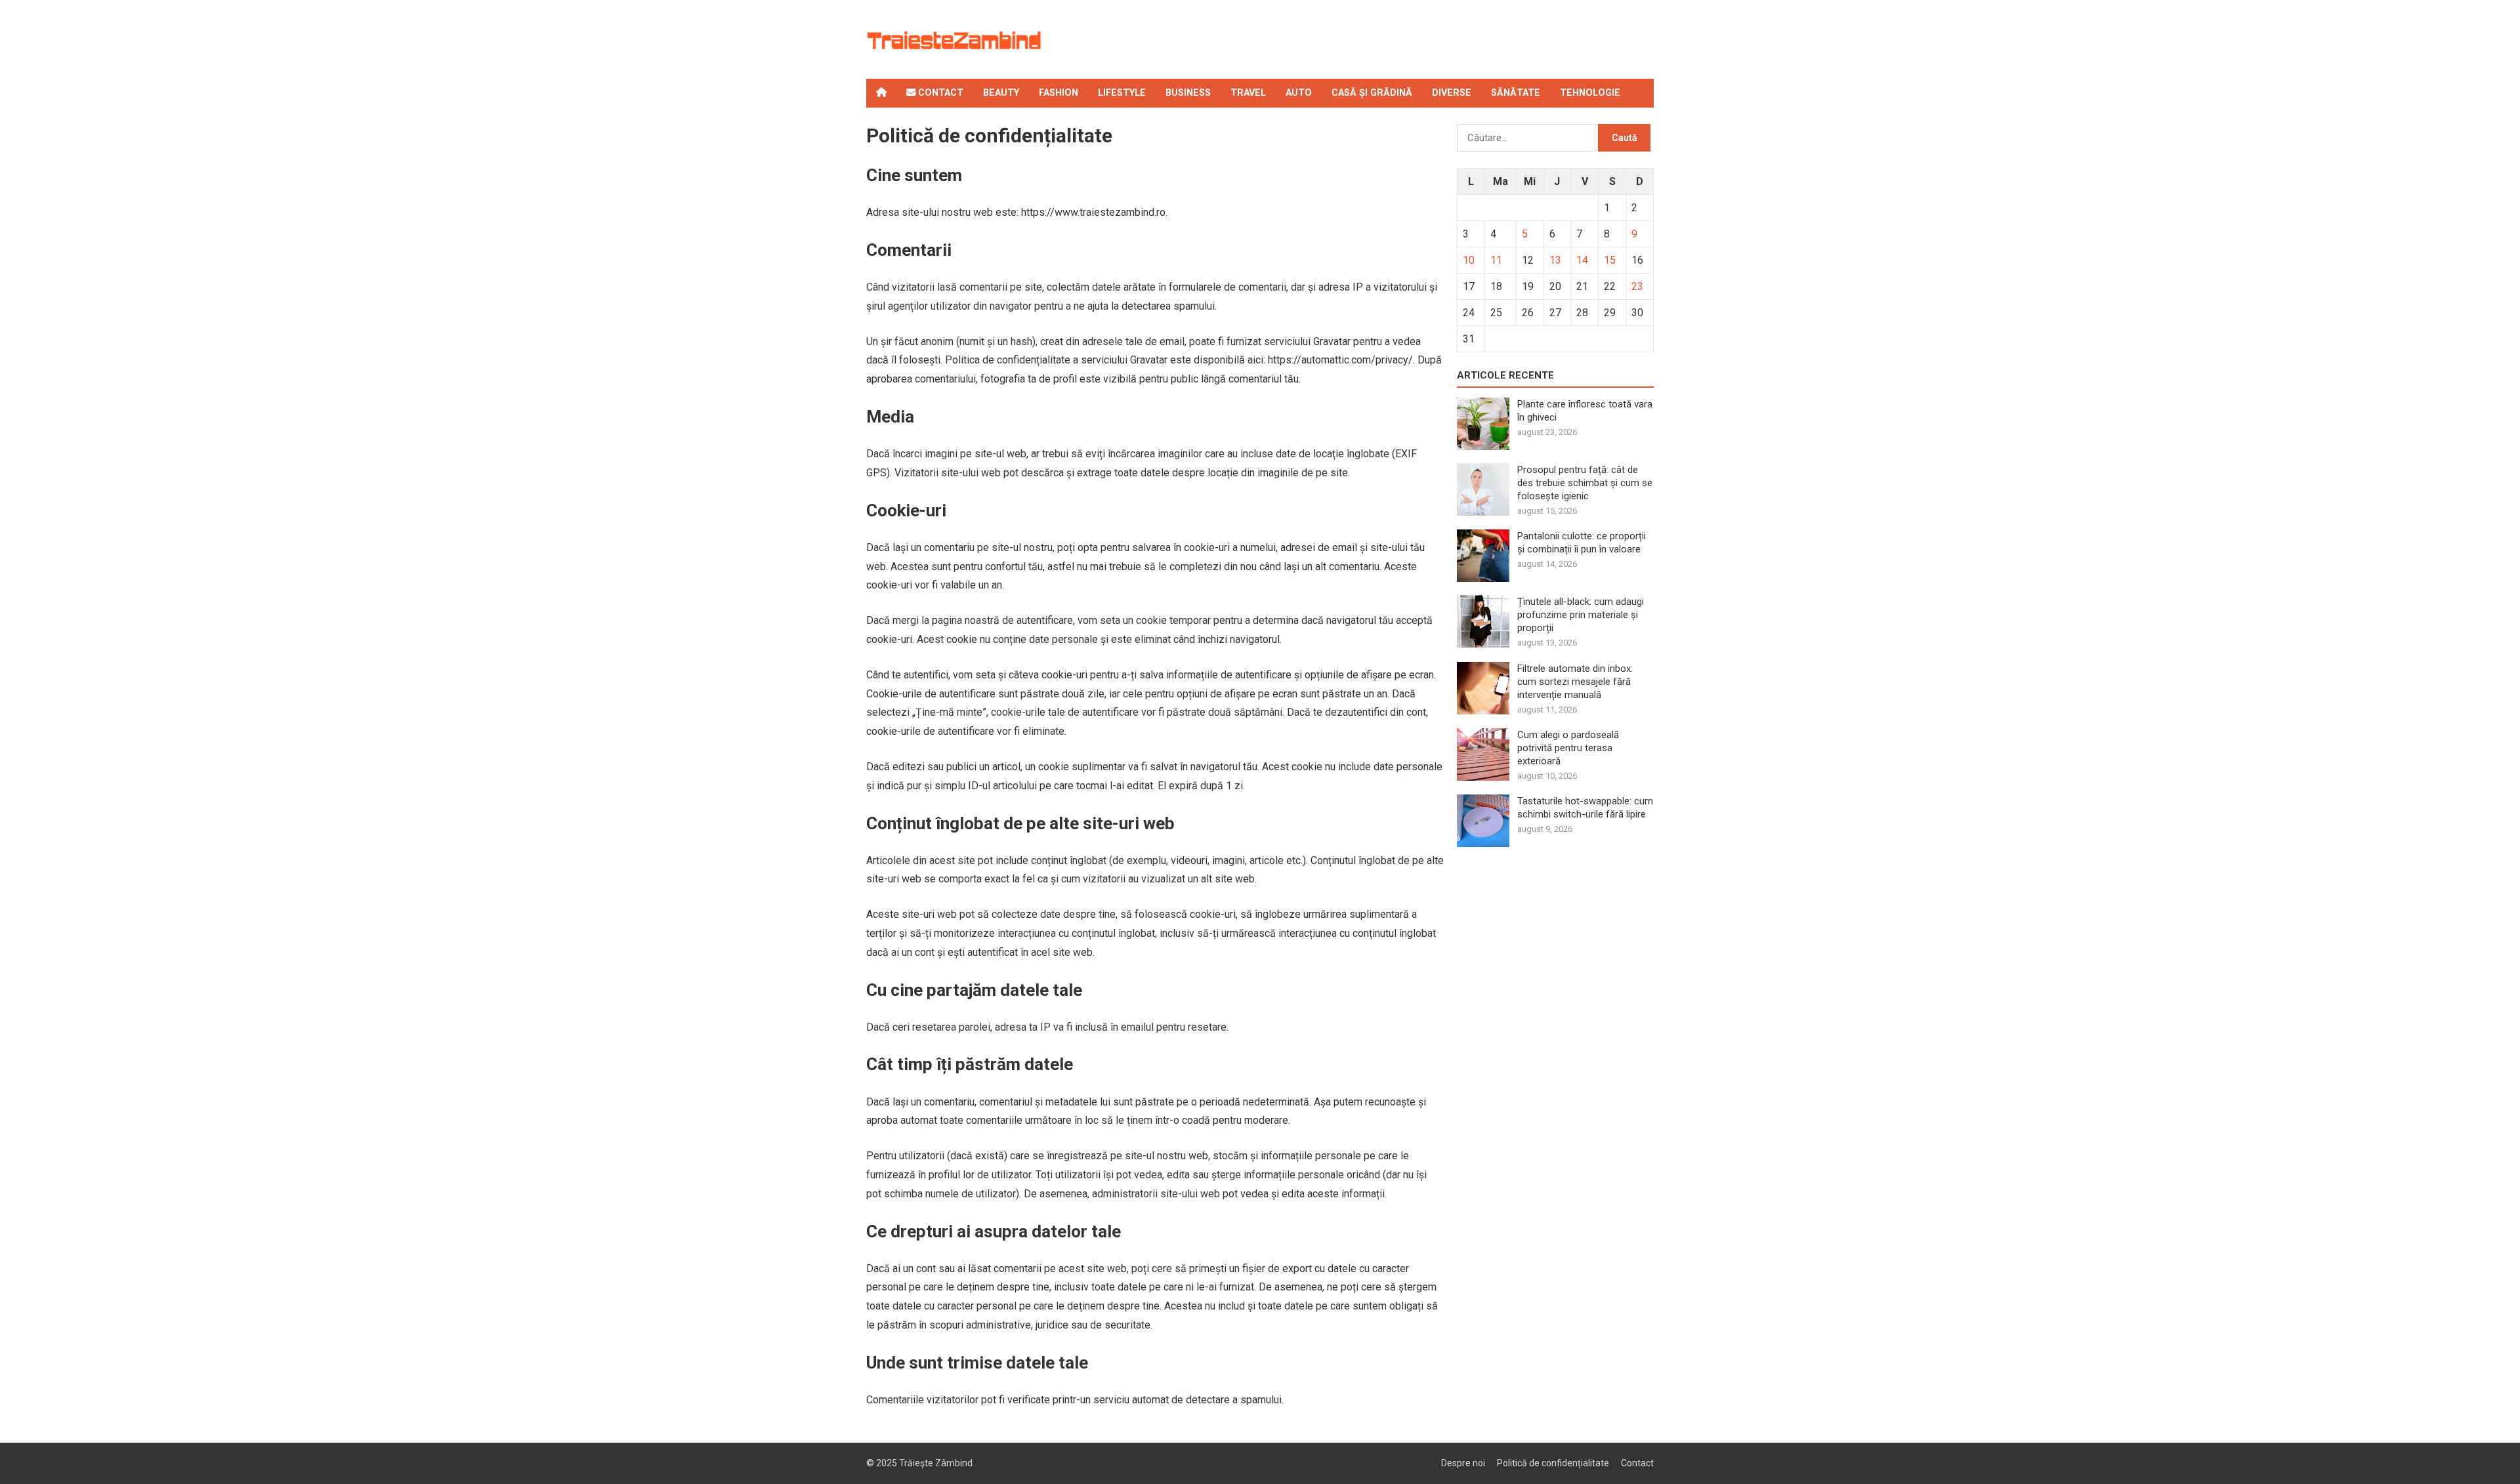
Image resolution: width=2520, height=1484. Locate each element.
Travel (1248, 93)
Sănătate (1516, 93)
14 (1582, 260)
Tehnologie (1590, 93)
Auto (1299, 93)
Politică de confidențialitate (1553, 1463)
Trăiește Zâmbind (936, 1463)
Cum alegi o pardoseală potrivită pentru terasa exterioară (1568, 748)
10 (1469, 260)
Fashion (1059, 93)
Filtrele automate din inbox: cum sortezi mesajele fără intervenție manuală (1575, 682)
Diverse (1452, 93)
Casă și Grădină (1372, 93)
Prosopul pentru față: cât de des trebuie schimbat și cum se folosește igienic (1585, 483)
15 (1610, 260)
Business (1188, 93)
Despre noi (1463, 1463)
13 (1555, 260)
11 (1496, 260)
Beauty (1001, 93)
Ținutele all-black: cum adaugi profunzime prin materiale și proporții (1581, 615)
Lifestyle (1122, 93)
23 (1637, 286)
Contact (939, 93)
